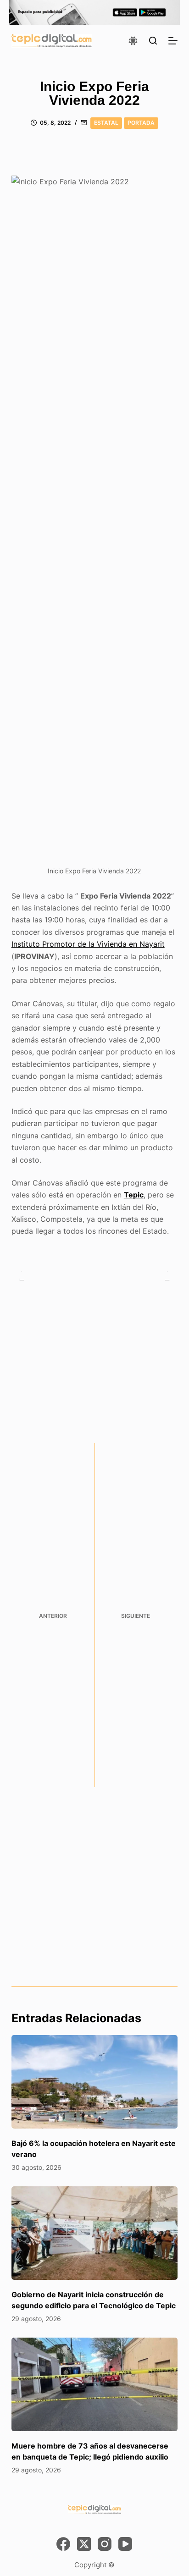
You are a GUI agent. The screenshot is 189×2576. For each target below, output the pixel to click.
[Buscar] (153, 41)
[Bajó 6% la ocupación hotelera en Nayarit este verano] (95, 2082)
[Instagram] (105, 2544)
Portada (141, 123)
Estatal (106, 123)
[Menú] (173, 41)
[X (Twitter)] (84, 2544)
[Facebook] (63, 2544)
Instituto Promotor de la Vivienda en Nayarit (88, 944)
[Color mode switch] (133, 41)
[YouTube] (125, 2544)
